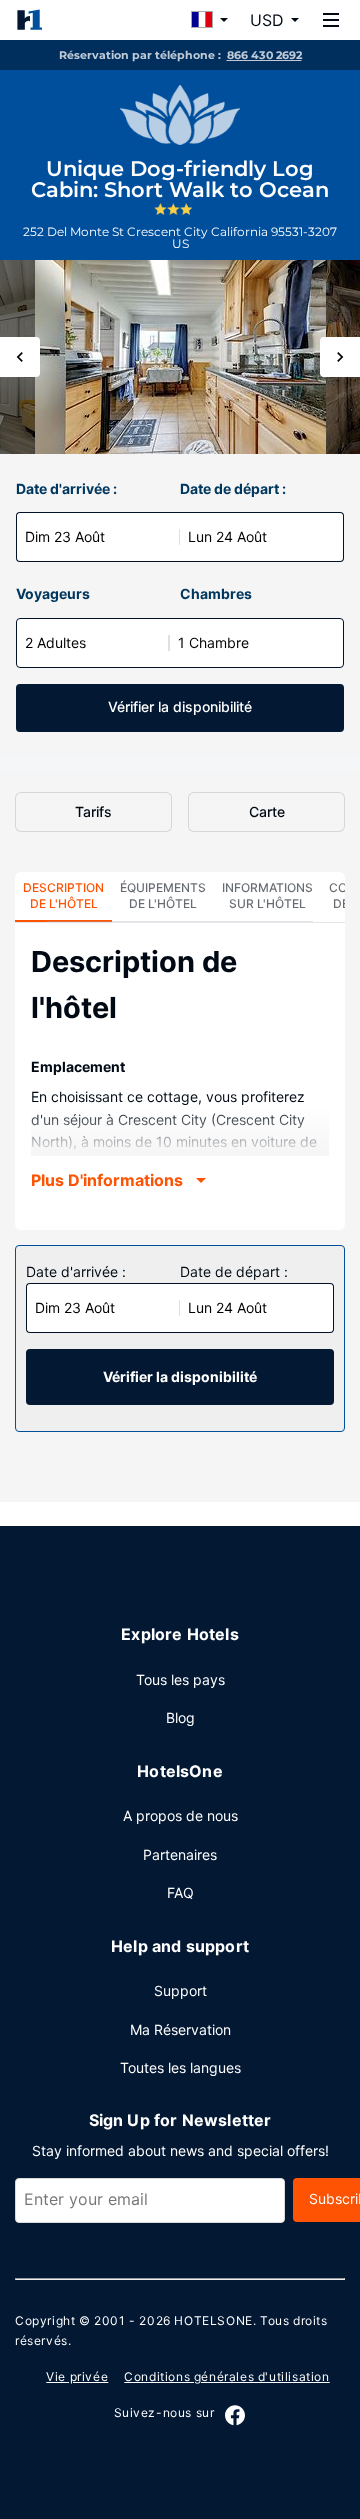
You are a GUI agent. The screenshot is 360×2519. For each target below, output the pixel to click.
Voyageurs (53, 593)
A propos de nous (180, 1815)
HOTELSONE (213, 2320)
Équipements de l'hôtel (163, 895)
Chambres (216, 593)
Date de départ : (233, 488)
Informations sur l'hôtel (267, 895)
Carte (267, 811)
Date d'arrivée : (66, 488)
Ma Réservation (180, 2029)
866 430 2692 (264, 55)
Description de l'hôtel (63, 895)
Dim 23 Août (65, 536)
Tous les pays (180, 1679)
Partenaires (180, 1854)
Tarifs (93, 811)
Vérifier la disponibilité (180, 706)
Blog (180, 1717)
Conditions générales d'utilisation (226, 2376)
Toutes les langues (180, 2067)
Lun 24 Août (227, 536)
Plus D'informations (107, 1180)
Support (180, 1990)
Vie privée (77, 2376)
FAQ (180, 1892)
